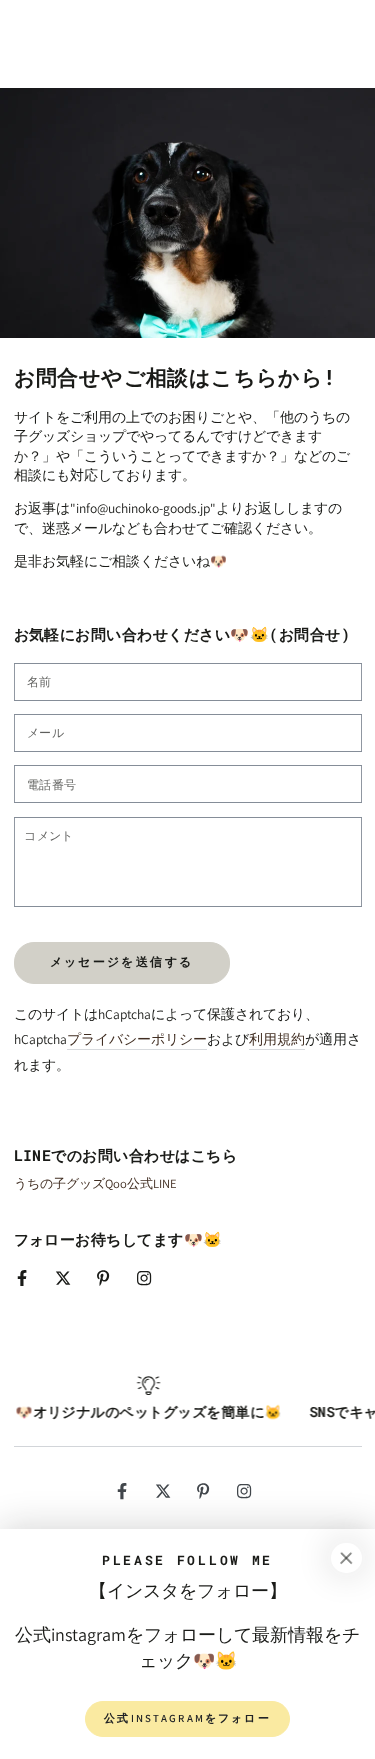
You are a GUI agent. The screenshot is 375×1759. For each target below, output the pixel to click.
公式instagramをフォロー (187, 1718)
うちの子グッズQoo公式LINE (95, 1183)
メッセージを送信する (122, 961)
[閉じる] (346, 1558)
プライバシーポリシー (137, 1039)
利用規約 (277, 1039)
